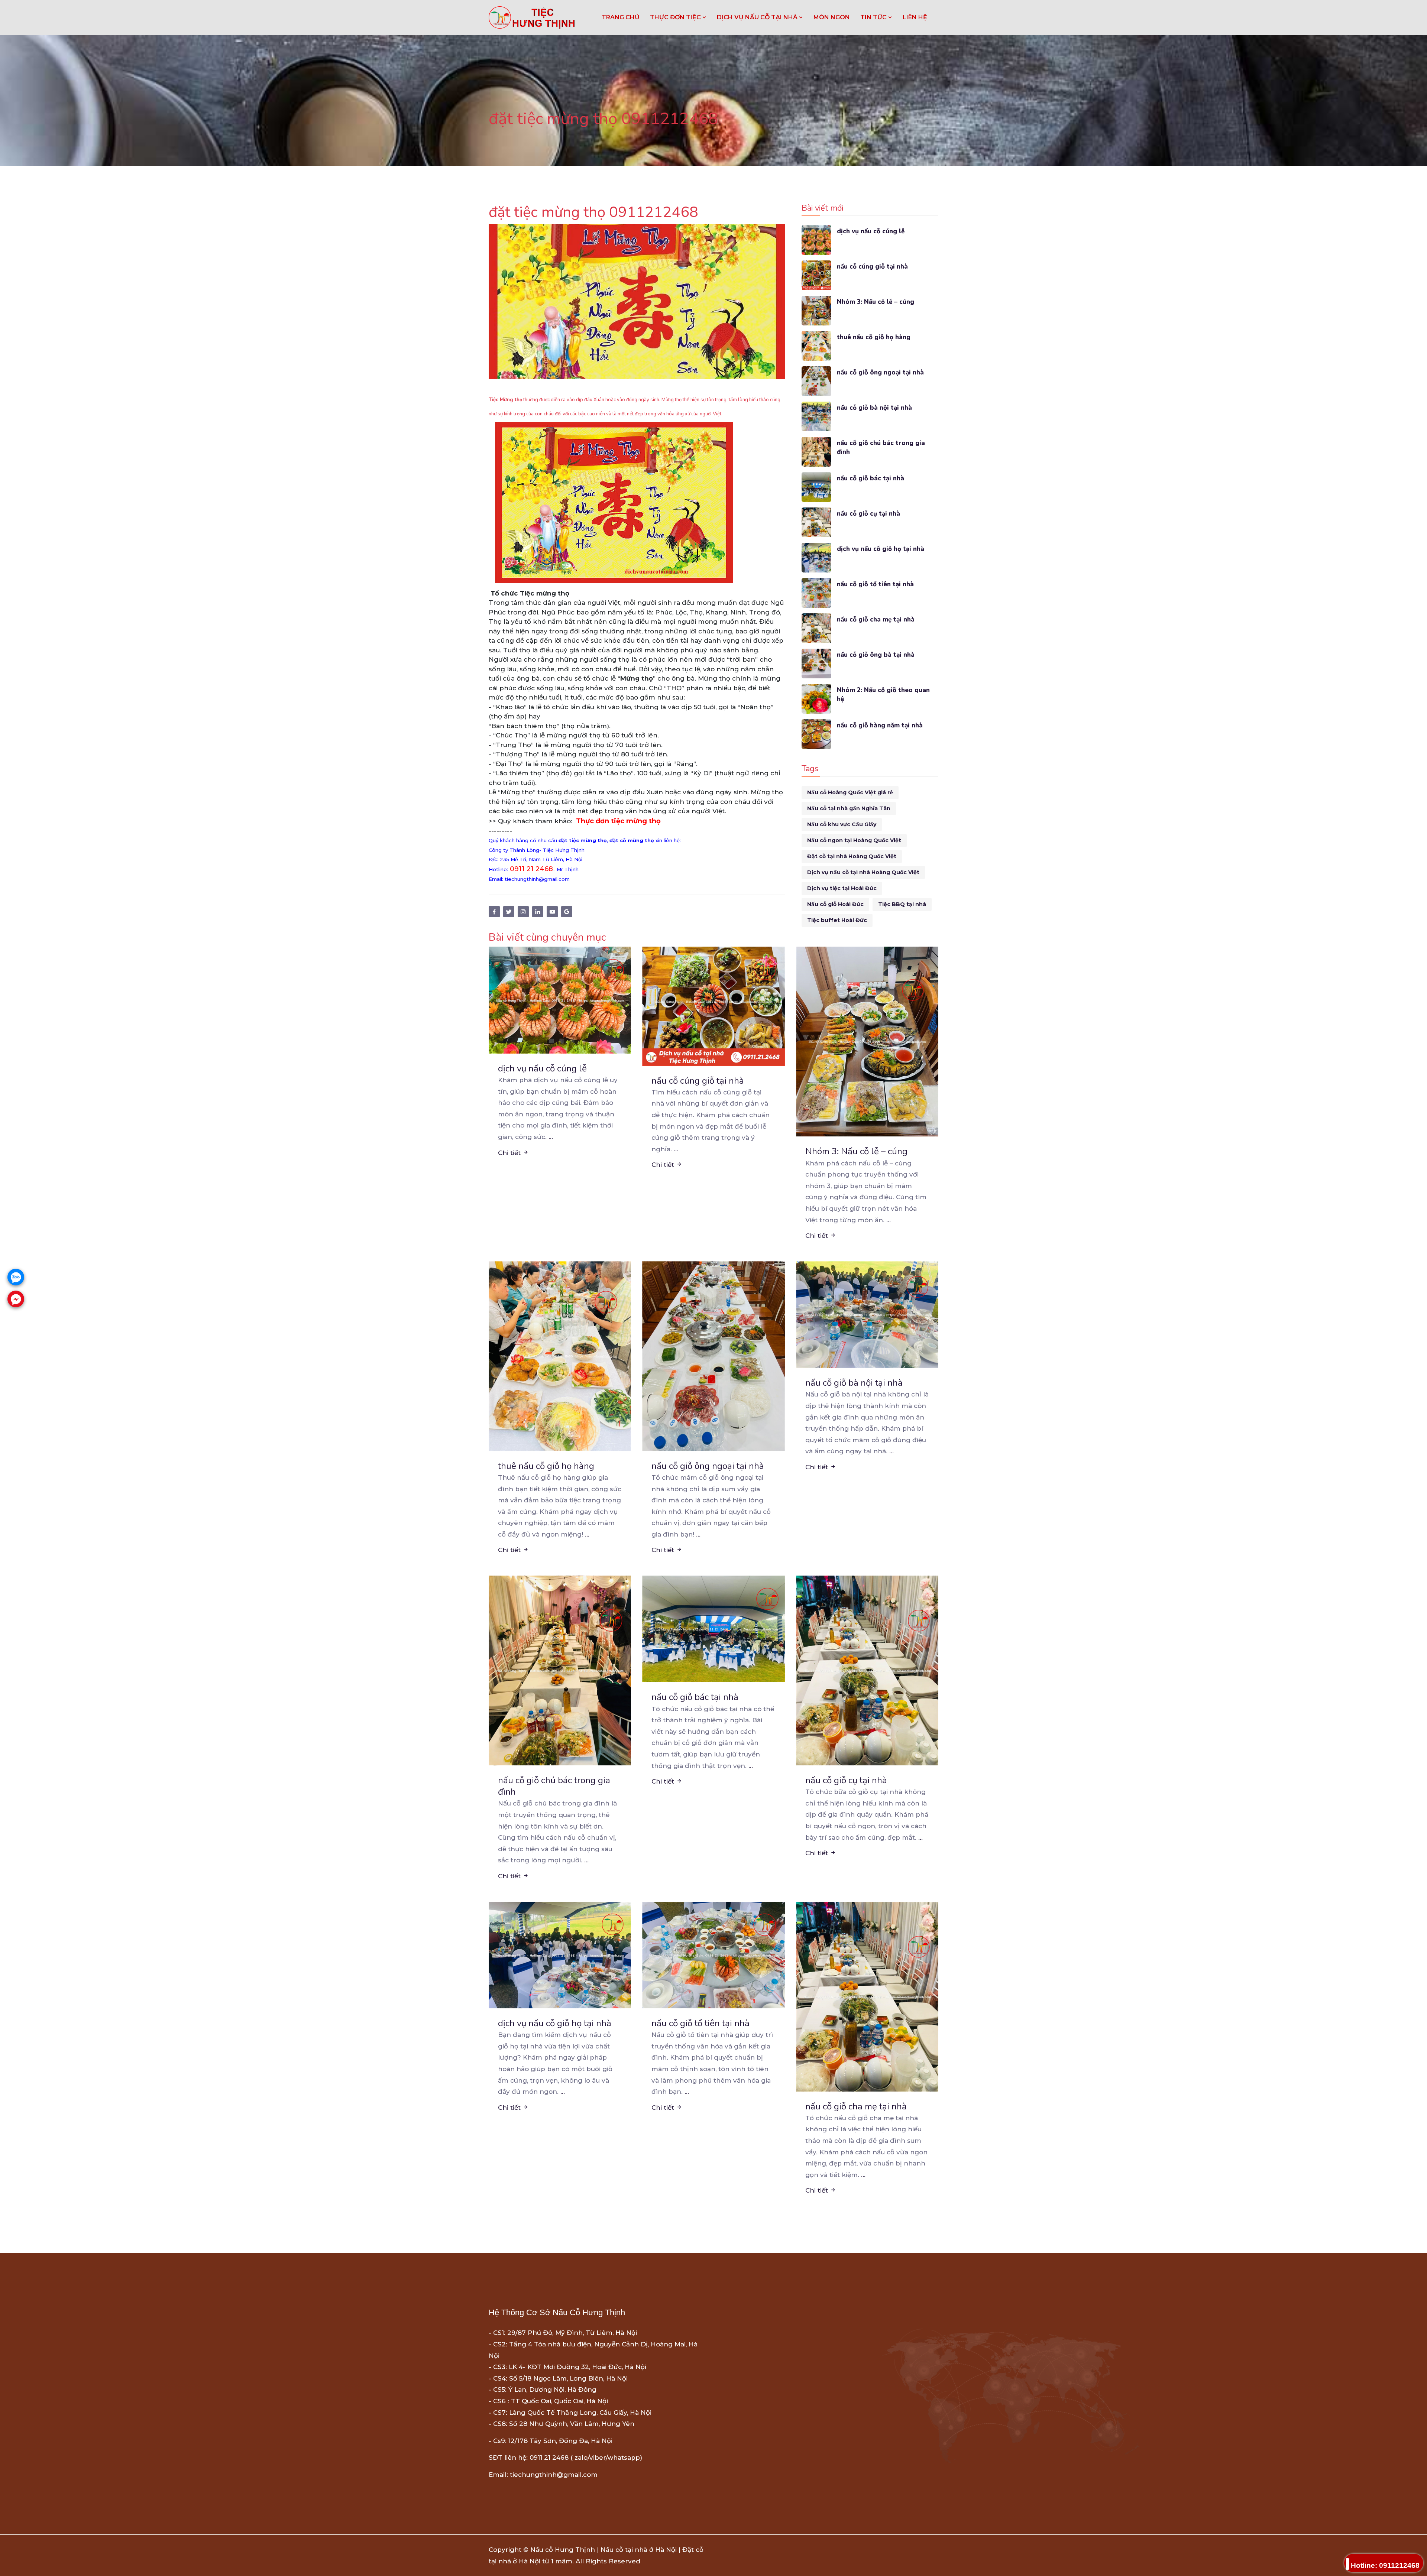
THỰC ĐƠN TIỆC (676, 17)
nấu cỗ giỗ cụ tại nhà (868, 514)
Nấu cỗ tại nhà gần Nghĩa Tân (849, 808)
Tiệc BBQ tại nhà (902, 904)
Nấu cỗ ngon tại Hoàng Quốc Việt (854, 840)
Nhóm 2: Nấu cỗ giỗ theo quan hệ (883, 695)
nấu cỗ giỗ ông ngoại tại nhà (880, 372)
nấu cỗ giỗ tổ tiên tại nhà (875, 584)
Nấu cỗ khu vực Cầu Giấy (842, 824)
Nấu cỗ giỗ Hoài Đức (835, 904)
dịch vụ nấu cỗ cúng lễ (871, 231)
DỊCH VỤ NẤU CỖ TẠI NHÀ (758, 17)
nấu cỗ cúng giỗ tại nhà (872, 267)
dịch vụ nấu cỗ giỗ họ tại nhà (881, 549)
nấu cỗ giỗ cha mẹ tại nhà (876, 619)
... (551, 1137)
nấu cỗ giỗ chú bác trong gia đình (881, 447)
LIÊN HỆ (915, 17)
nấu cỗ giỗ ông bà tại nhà (876, 655)
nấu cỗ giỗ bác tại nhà (871, 478)
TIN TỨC (874, 17)
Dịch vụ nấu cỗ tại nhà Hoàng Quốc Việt (863, 872)
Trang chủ (621, 17)
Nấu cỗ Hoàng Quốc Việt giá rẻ (850, 792)
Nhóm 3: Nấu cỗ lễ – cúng (876, 302)
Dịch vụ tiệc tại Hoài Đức (842, 888)
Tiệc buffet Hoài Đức (837, 920)
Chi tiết (510, 1153)
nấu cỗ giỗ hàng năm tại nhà (880, 725)
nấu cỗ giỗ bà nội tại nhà (874, 408)
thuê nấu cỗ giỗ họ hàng (874, 337)
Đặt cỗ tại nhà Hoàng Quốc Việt (852, 856)
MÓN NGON (832, 17)
